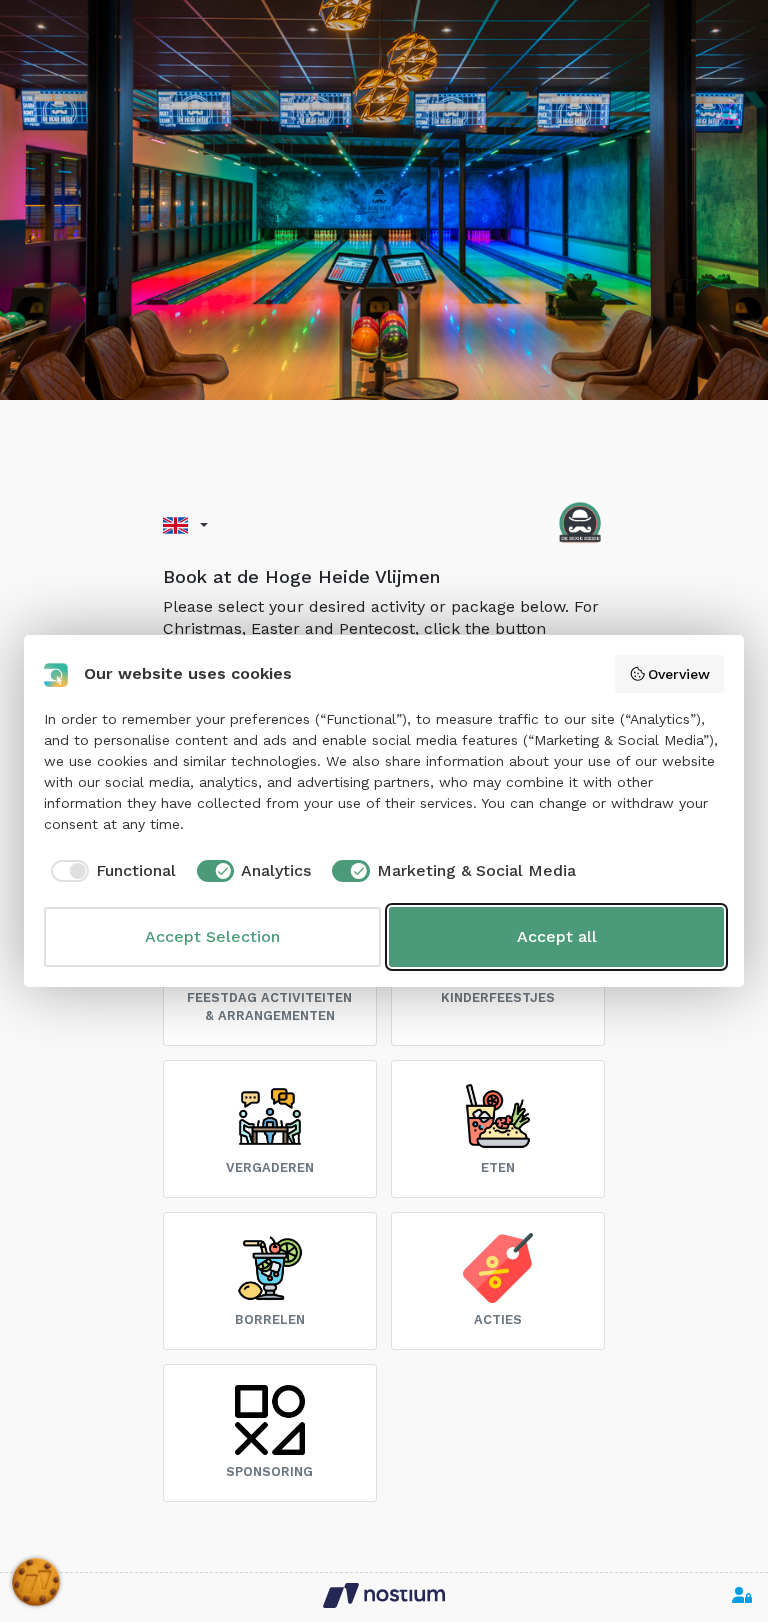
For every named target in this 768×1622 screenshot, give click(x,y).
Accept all (557, 936)
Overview (679, 674)
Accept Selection (212, 936)
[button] (185, 525)
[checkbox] (110, 871)
